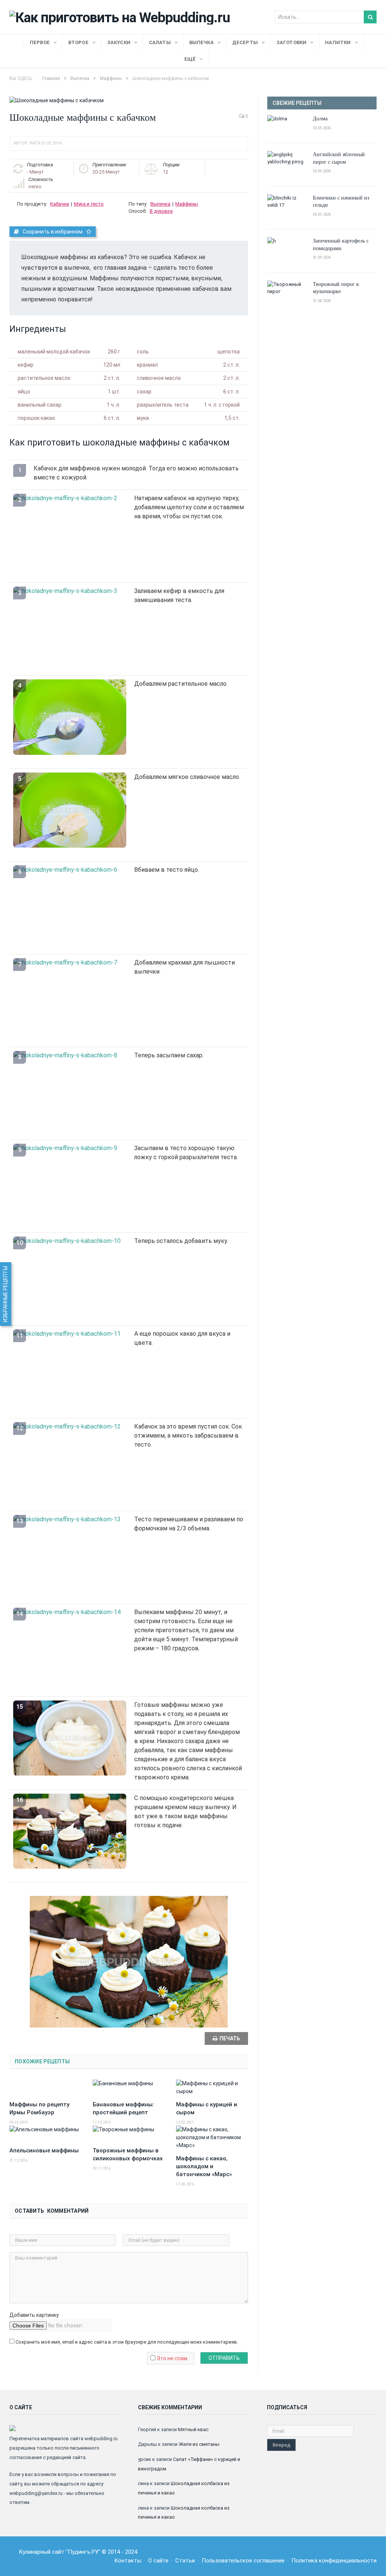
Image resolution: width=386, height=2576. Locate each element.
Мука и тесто (89, 204)
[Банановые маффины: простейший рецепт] (129, 2088)
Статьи (185, 2561)
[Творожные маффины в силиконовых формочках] (129, 2134)
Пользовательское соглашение (243, 2561)
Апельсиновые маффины (44, 2151)
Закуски (119, 42)
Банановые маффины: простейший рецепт (123, 2108)
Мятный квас (193, 2429)
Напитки (338, 42)
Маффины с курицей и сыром (207, 2108)
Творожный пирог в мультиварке (336, 288)
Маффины (187, 204)
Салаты (160, 42)
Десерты (245, 42)
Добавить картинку (34, 2315)
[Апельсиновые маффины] (45, 2134)
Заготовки (292, 42)
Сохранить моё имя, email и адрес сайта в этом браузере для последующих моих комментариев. (127, 2342)
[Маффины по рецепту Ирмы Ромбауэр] (45, 2088)
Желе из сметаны (199, 2444)
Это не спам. (172, 2358)
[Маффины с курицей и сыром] (212, 2088)
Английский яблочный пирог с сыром (339, 158)
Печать (230, 2038)
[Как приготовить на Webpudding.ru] (120, 16)
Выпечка (201, 42)
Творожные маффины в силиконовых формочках (128, 2154)
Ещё (190, 59)
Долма (320, 118)
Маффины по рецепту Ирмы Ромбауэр (39, 2108)
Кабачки (60, 204)
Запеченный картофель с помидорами (341, 244)
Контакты (128, 2561)
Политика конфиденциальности (334, 2561)
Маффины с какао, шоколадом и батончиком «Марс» (204, 2166)
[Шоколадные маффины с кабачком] (129, 101)
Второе (78, 42)
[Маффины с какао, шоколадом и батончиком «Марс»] (212, 2137)
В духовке (161, 211)
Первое (40, 42)
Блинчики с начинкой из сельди (341, 201)
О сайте (158, 2561)
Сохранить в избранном (53, 232)
